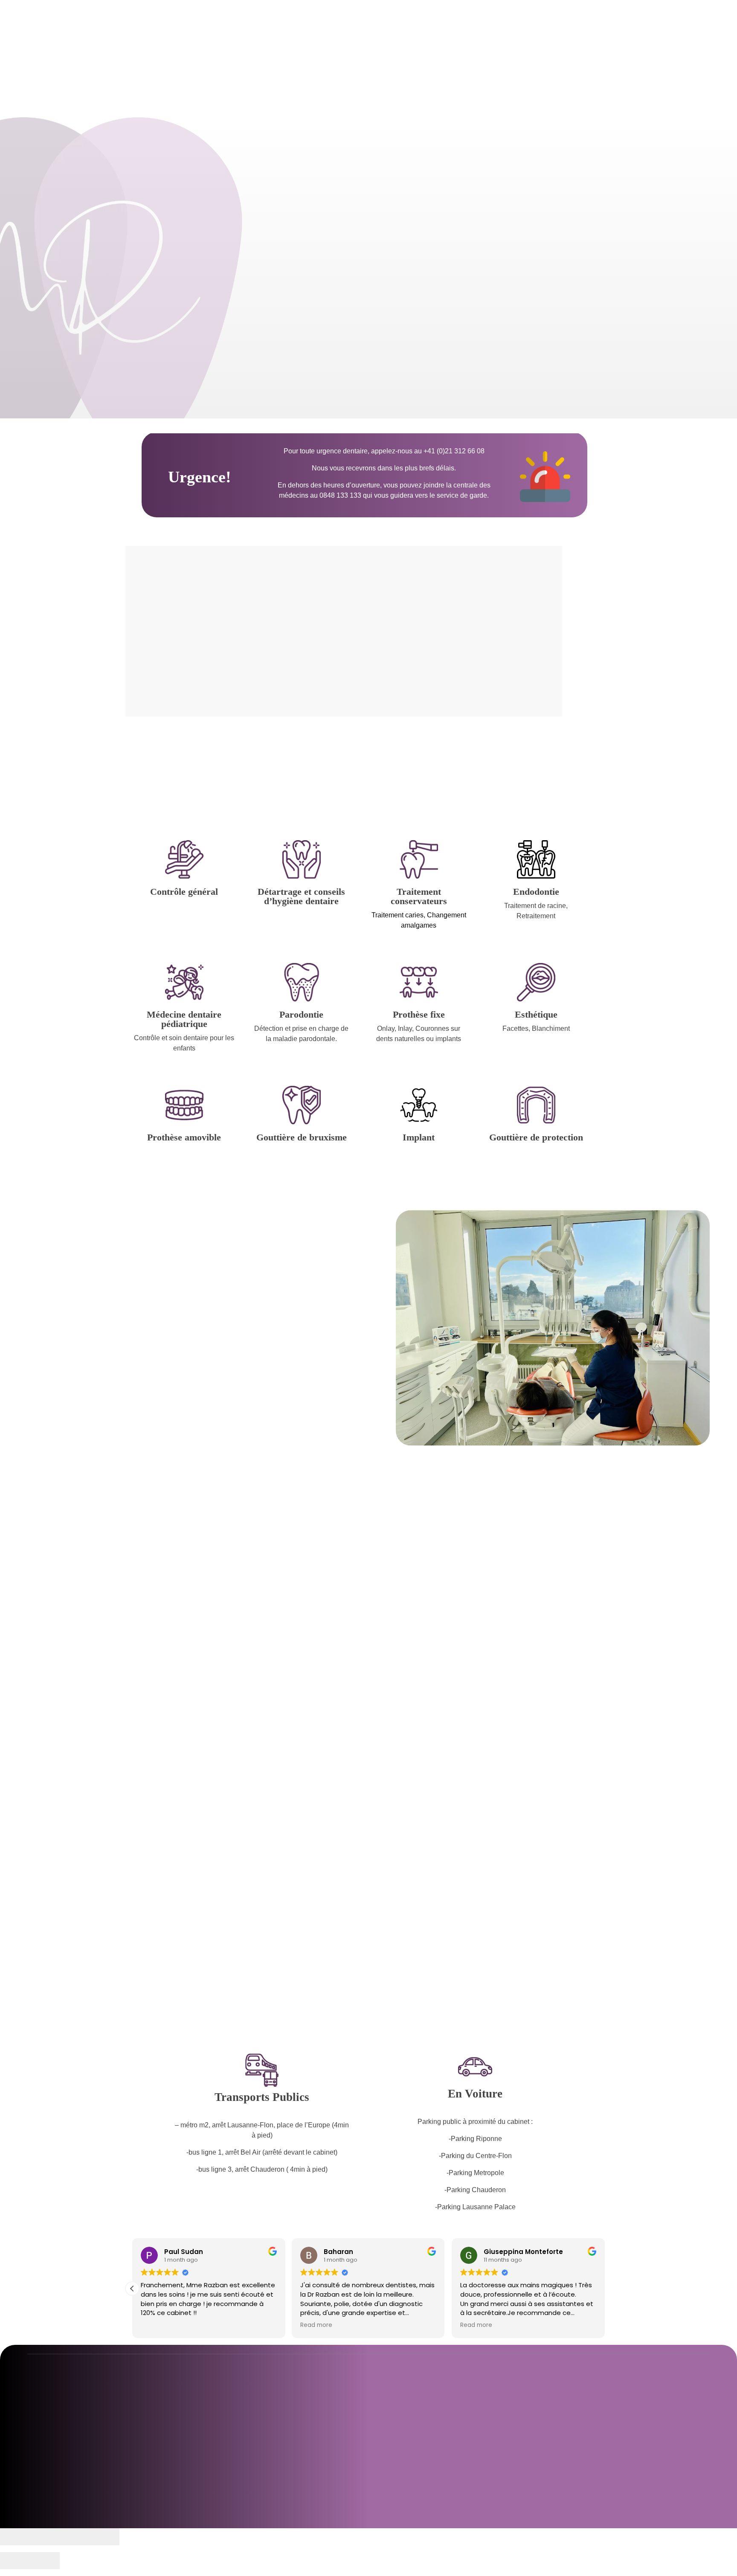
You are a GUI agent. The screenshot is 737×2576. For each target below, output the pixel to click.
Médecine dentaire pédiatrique (184, 1019)
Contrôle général (184, 892)
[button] (132, 2289)
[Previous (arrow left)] (15, 2561)
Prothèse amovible (184, 1137)
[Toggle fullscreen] (75, 2537)
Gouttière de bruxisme (302, 1137)
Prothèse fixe (419, 1014)
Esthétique (536, 1014)
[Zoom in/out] (104, 2537)
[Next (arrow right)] (45, 2561)
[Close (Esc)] (15, 2537)
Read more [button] (157, 2325)
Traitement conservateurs (419, 896)
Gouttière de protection (536, 1137)
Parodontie (301, 1014)
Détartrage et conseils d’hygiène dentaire (301, 896)
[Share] (45, 2537)
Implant (419, 1137)
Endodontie (536, 892)
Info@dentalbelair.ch (549, 2468)
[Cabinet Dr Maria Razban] (115, 34)
